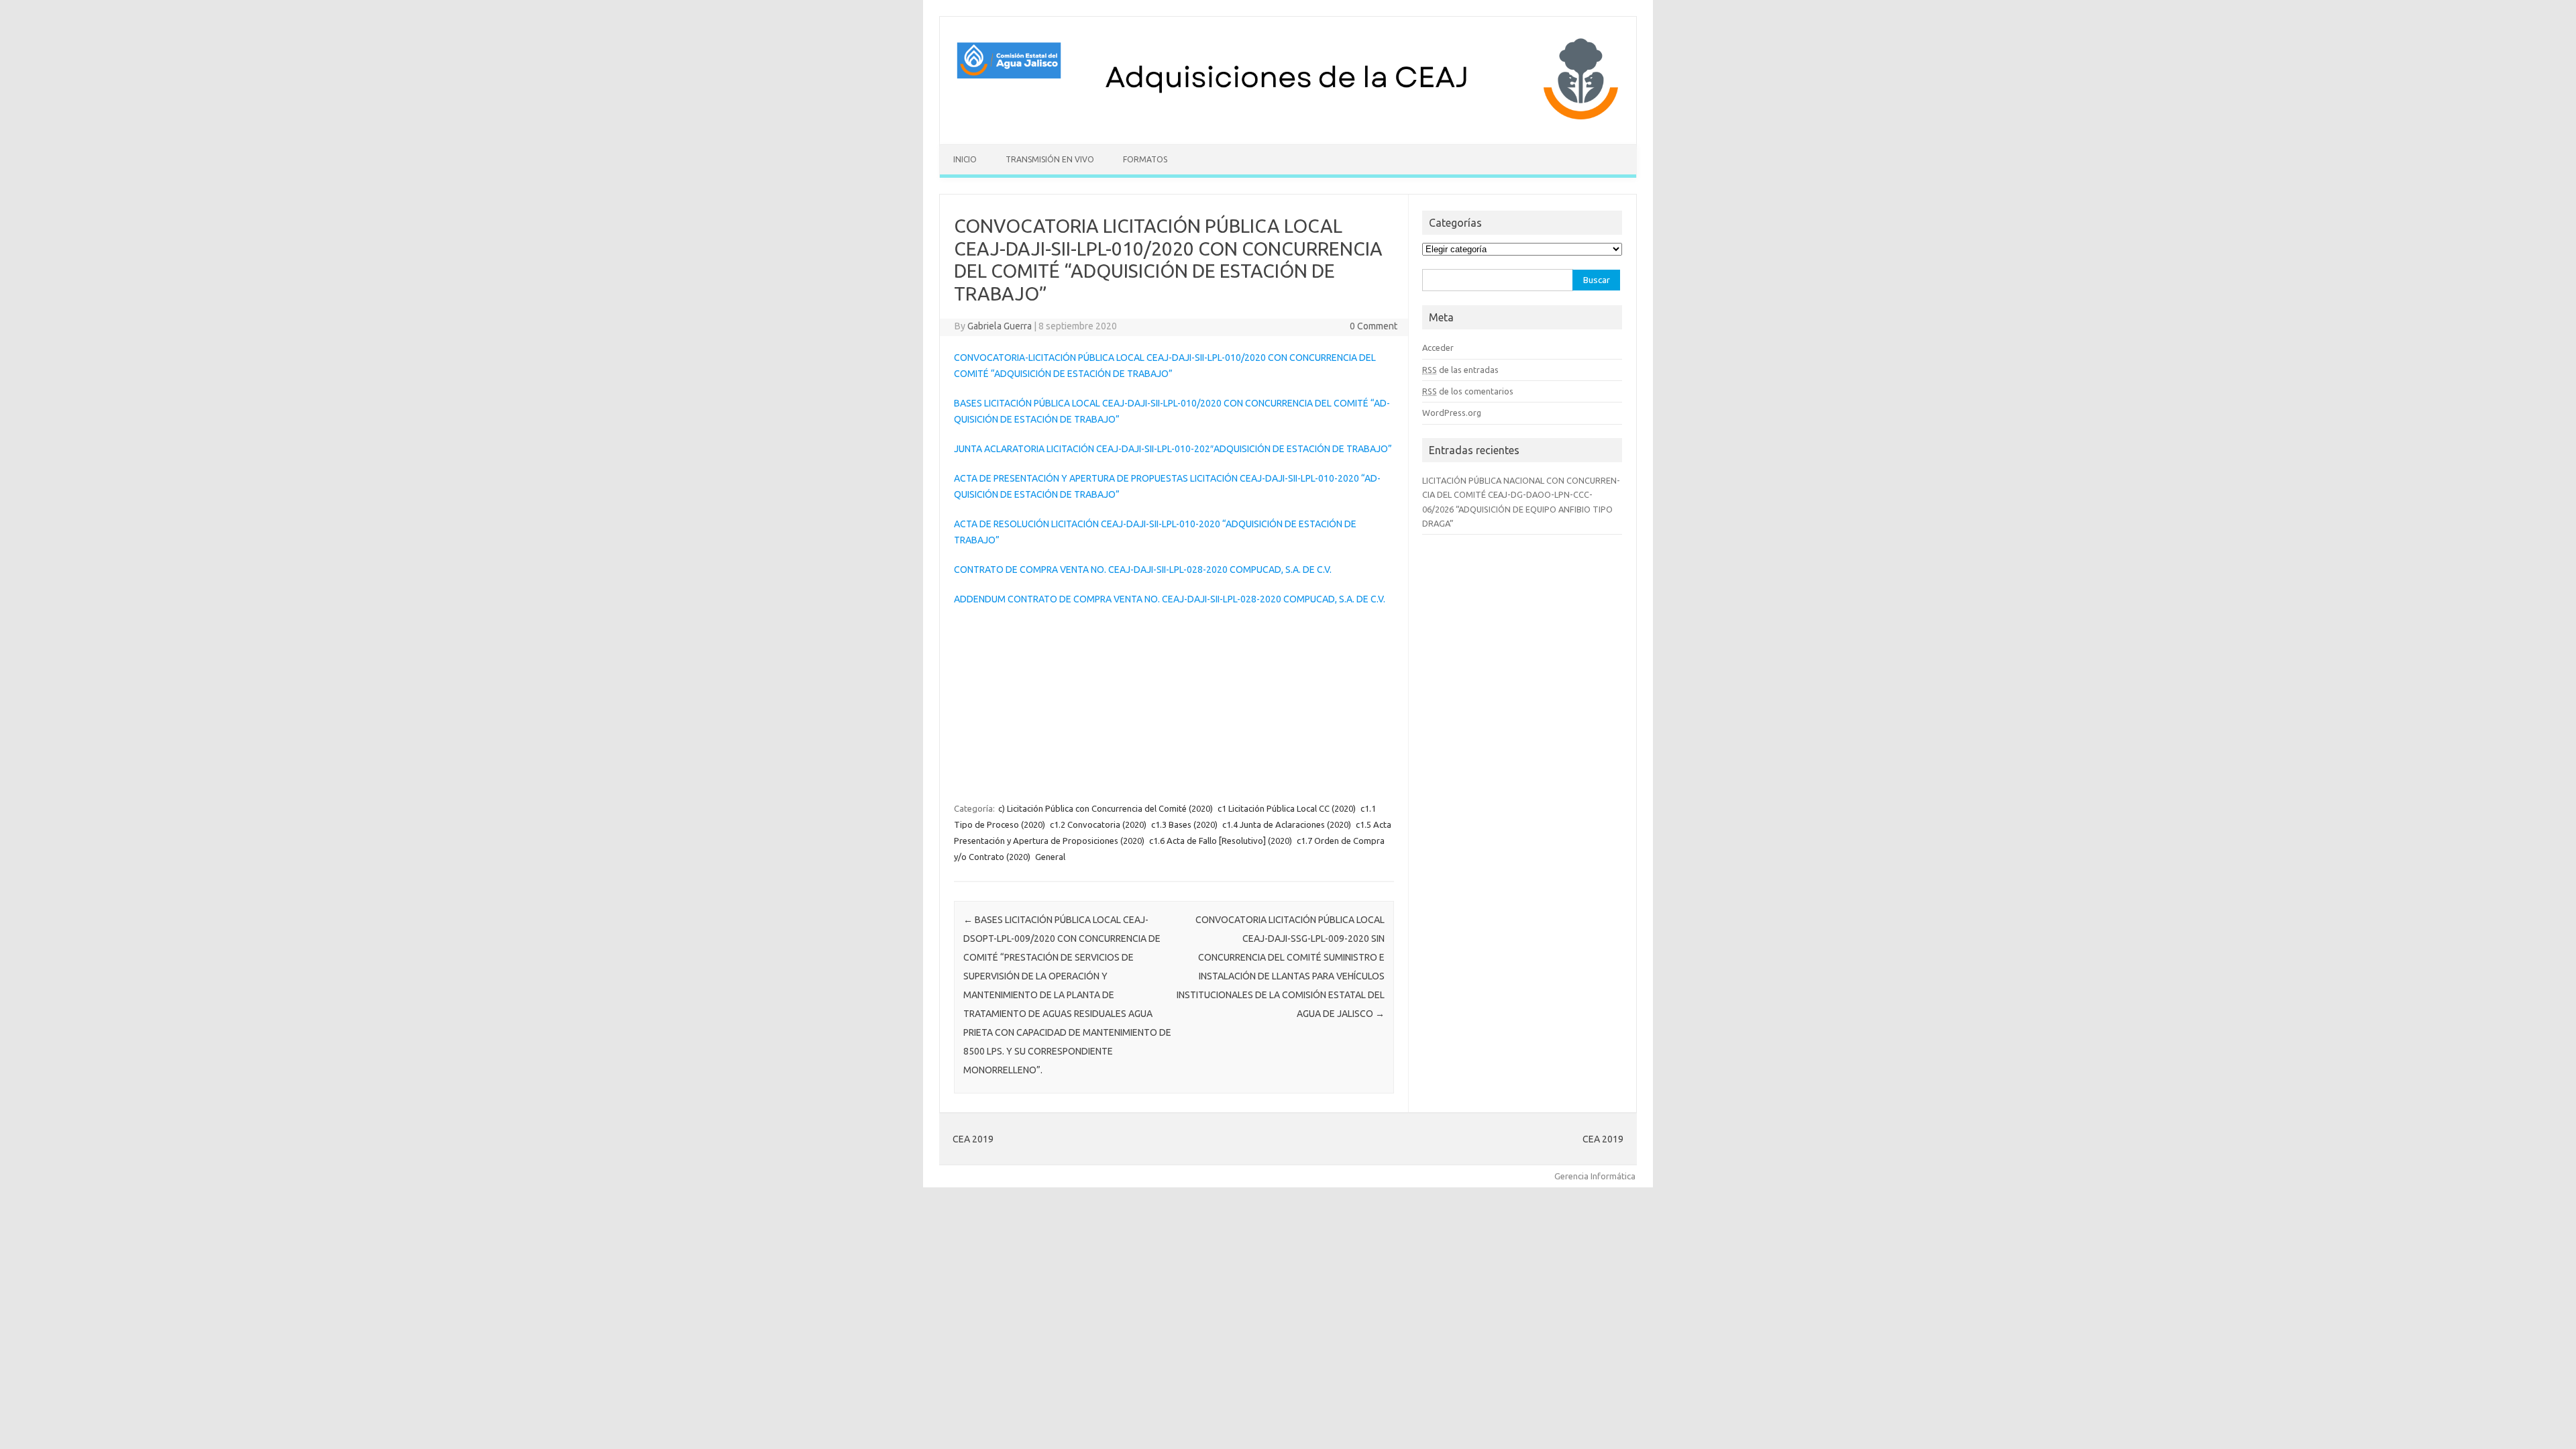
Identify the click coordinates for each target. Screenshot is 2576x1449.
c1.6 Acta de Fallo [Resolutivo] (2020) (1221, 841)
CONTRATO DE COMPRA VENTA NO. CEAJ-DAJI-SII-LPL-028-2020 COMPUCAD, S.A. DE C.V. (1143, 570)
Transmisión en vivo (1050, 159)
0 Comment (1374, 326)
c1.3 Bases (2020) (1184, 824)
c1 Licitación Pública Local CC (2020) (1287, 808)
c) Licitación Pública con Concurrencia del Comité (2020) (1106, 808)
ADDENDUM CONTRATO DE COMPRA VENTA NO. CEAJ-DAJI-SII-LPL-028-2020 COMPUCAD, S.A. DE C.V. (1170, 599)
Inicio (965, 159)
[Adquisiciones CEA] (1288, 121)
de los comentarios (1468, 391)
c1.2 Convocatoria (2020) (1098, 824)
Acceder (1438, 347)
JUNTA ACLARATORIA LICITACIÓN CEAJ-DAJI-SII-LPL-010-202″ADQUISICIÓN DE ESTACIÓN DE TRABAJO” (1173, 449)
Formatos (1145, 159)
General (1050, 857)
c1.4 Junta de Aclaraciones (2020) (1287, 824)
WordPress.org (1452, 413)
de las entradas (1460, 370)
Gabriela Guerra (1000, 326)
